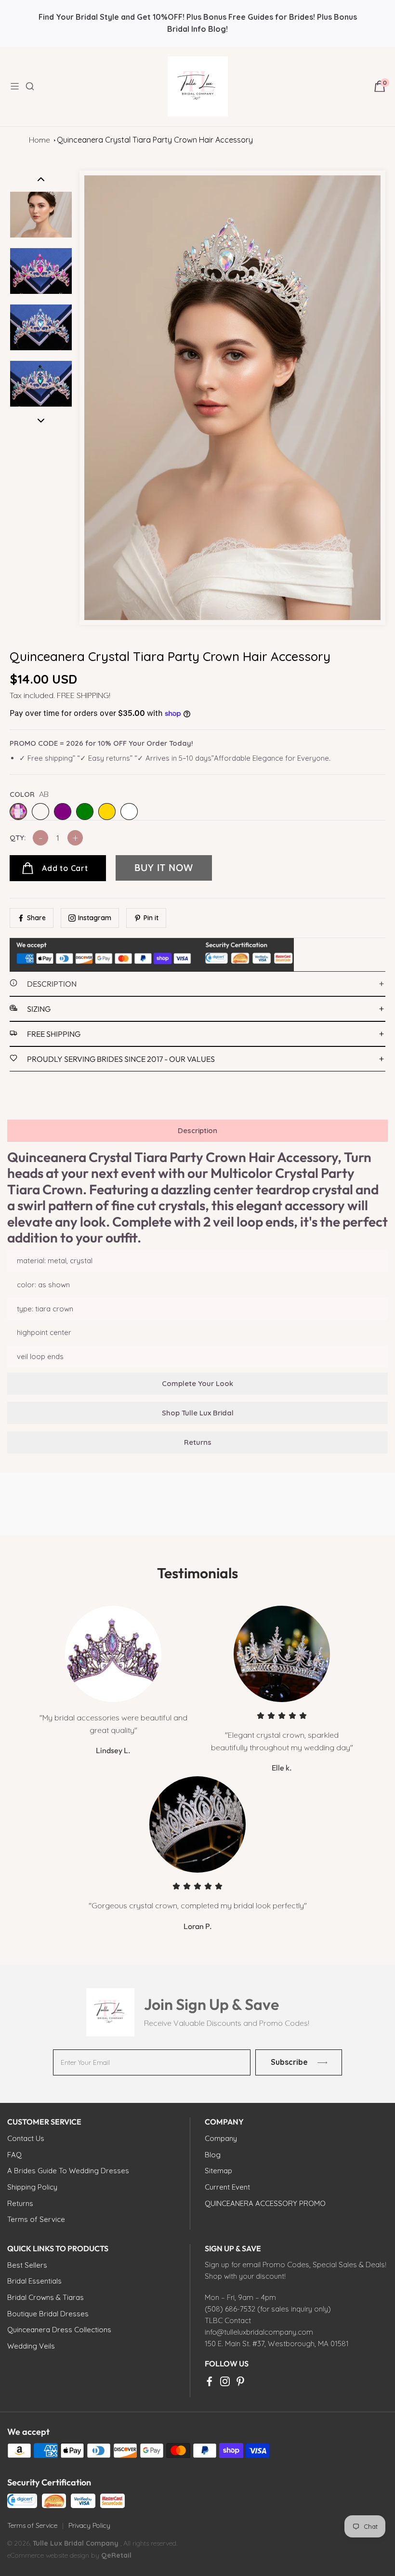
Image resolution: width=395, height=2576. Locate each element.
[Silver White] (129, 812)
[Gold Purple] (63, 812)
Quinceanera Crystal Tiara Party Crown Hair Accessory (155, 140)
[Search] (36, 86)
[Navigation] (17, 86)
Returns (198, 1442)
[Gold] (107, 812)
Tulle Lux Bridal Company (76, 2543)
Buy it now (164, 868)
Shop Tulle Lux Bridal (198, 1413)
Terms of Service (32, 2525)
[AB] (18, 812)
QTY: (18, 838)
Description (197, 1130)
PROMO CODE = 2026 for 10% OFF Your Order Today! (101, 743)
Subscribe (289, 2062)
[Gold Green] (85, 812)
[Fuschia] (40, 812)
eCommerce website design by (54, 2555)
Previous (41, 179)
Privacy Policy (89, 2525)
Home (39, 140)
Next (41, 421)
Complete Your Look (197, 1383)
